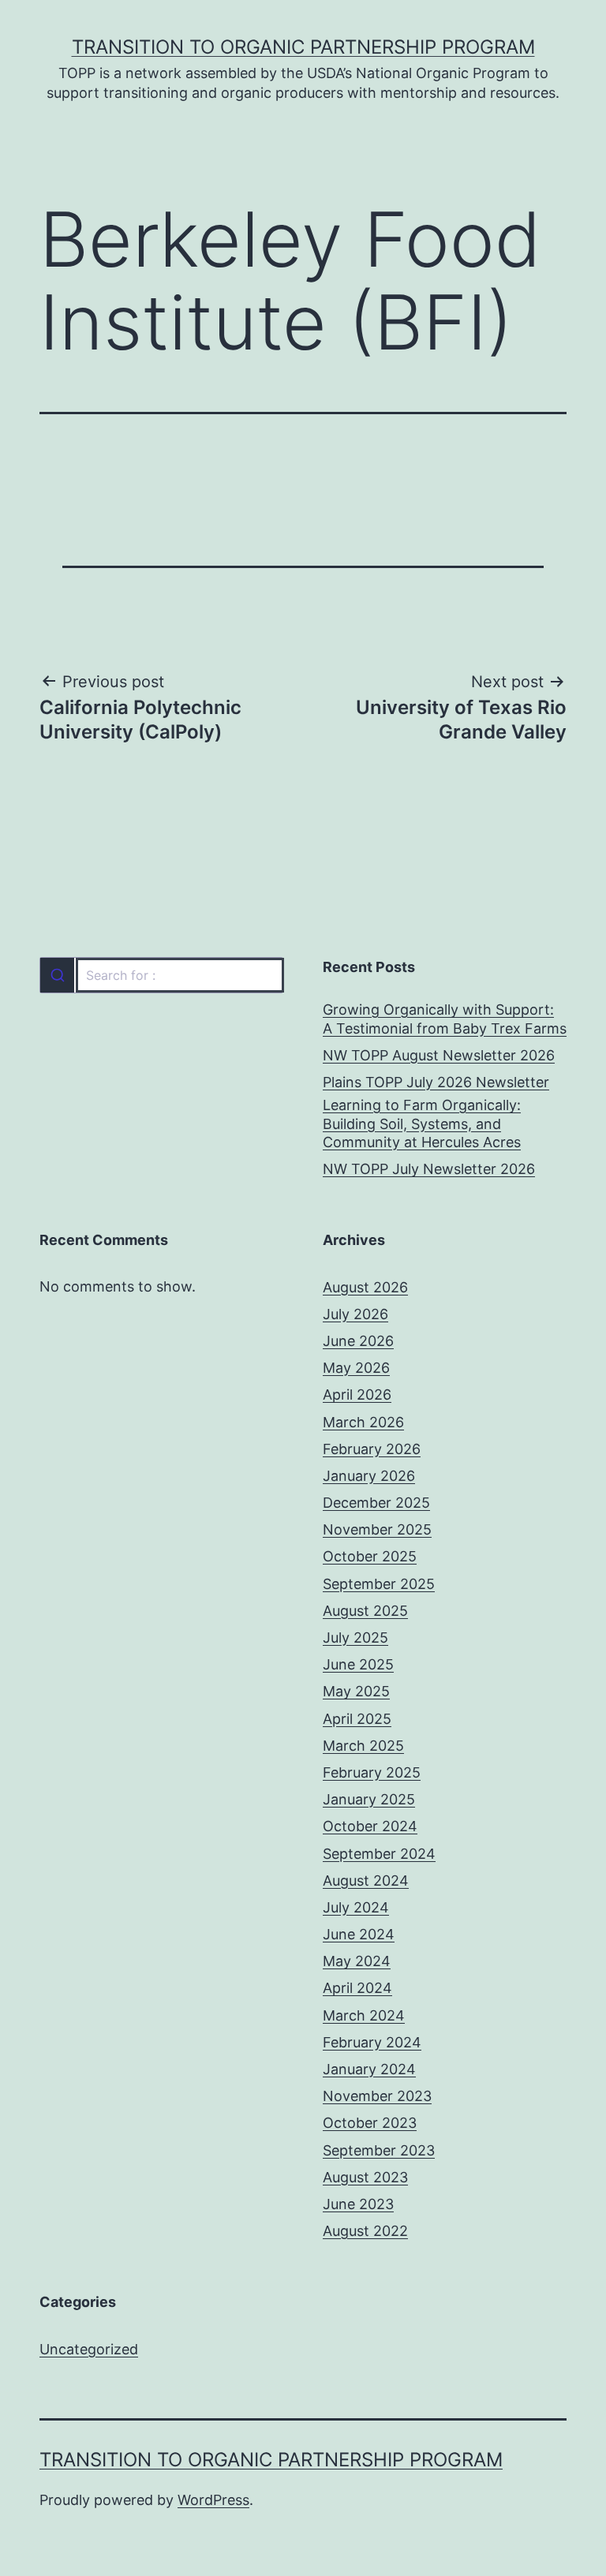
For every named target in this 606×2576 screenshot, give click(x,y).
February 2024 (372, 2042)
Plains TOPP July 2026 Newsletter (436, 1082)
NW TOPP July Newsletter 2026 (429, 1169)
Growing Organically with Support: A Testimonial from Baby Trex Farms (445, 1019)
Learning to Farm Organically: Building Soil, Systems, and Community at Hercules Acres (422, 1123)
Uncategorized (89, 2349)
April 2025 (357, 1719)
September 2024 (379, 1854)
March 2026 (363, 1422)
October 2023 (370, 2123)
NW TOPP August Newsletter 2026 (439, 1055)
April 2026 (357, 1395)
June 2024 (359, 1934)
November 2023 (377, 2096)
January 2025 (369, 1799)
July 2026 (355, 1314)
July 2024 (356, 1907)
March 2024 (364, 2015)
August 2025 (365, 1611)
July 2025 (355, 1638)
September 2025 (379, 1584)
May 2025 (356, 1691)
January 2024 (369, 2069)
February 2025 (372, 1772)
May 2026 (356, 1368)
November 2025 (377, 1529)
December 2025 (376, 1503)
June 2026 (358, 1341)
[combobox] (161, 975)
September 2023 (379, 2150)
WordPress (213, 2500)
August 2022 (365, 2231)
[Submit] (57, 975)
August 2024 (366, 1881)
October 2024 (370, 1826)
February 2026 (372, 1449)
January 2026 (369, 1476)
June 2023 (358, 2204)
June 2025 (358, 1664)
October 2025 (370, 1556)
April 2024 (357, 1988)
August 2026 (365, 1287)
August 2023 (365, 2177)
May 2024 (357, 1961)
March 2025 (363, 1746)
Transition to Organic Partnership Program (303, 47)
